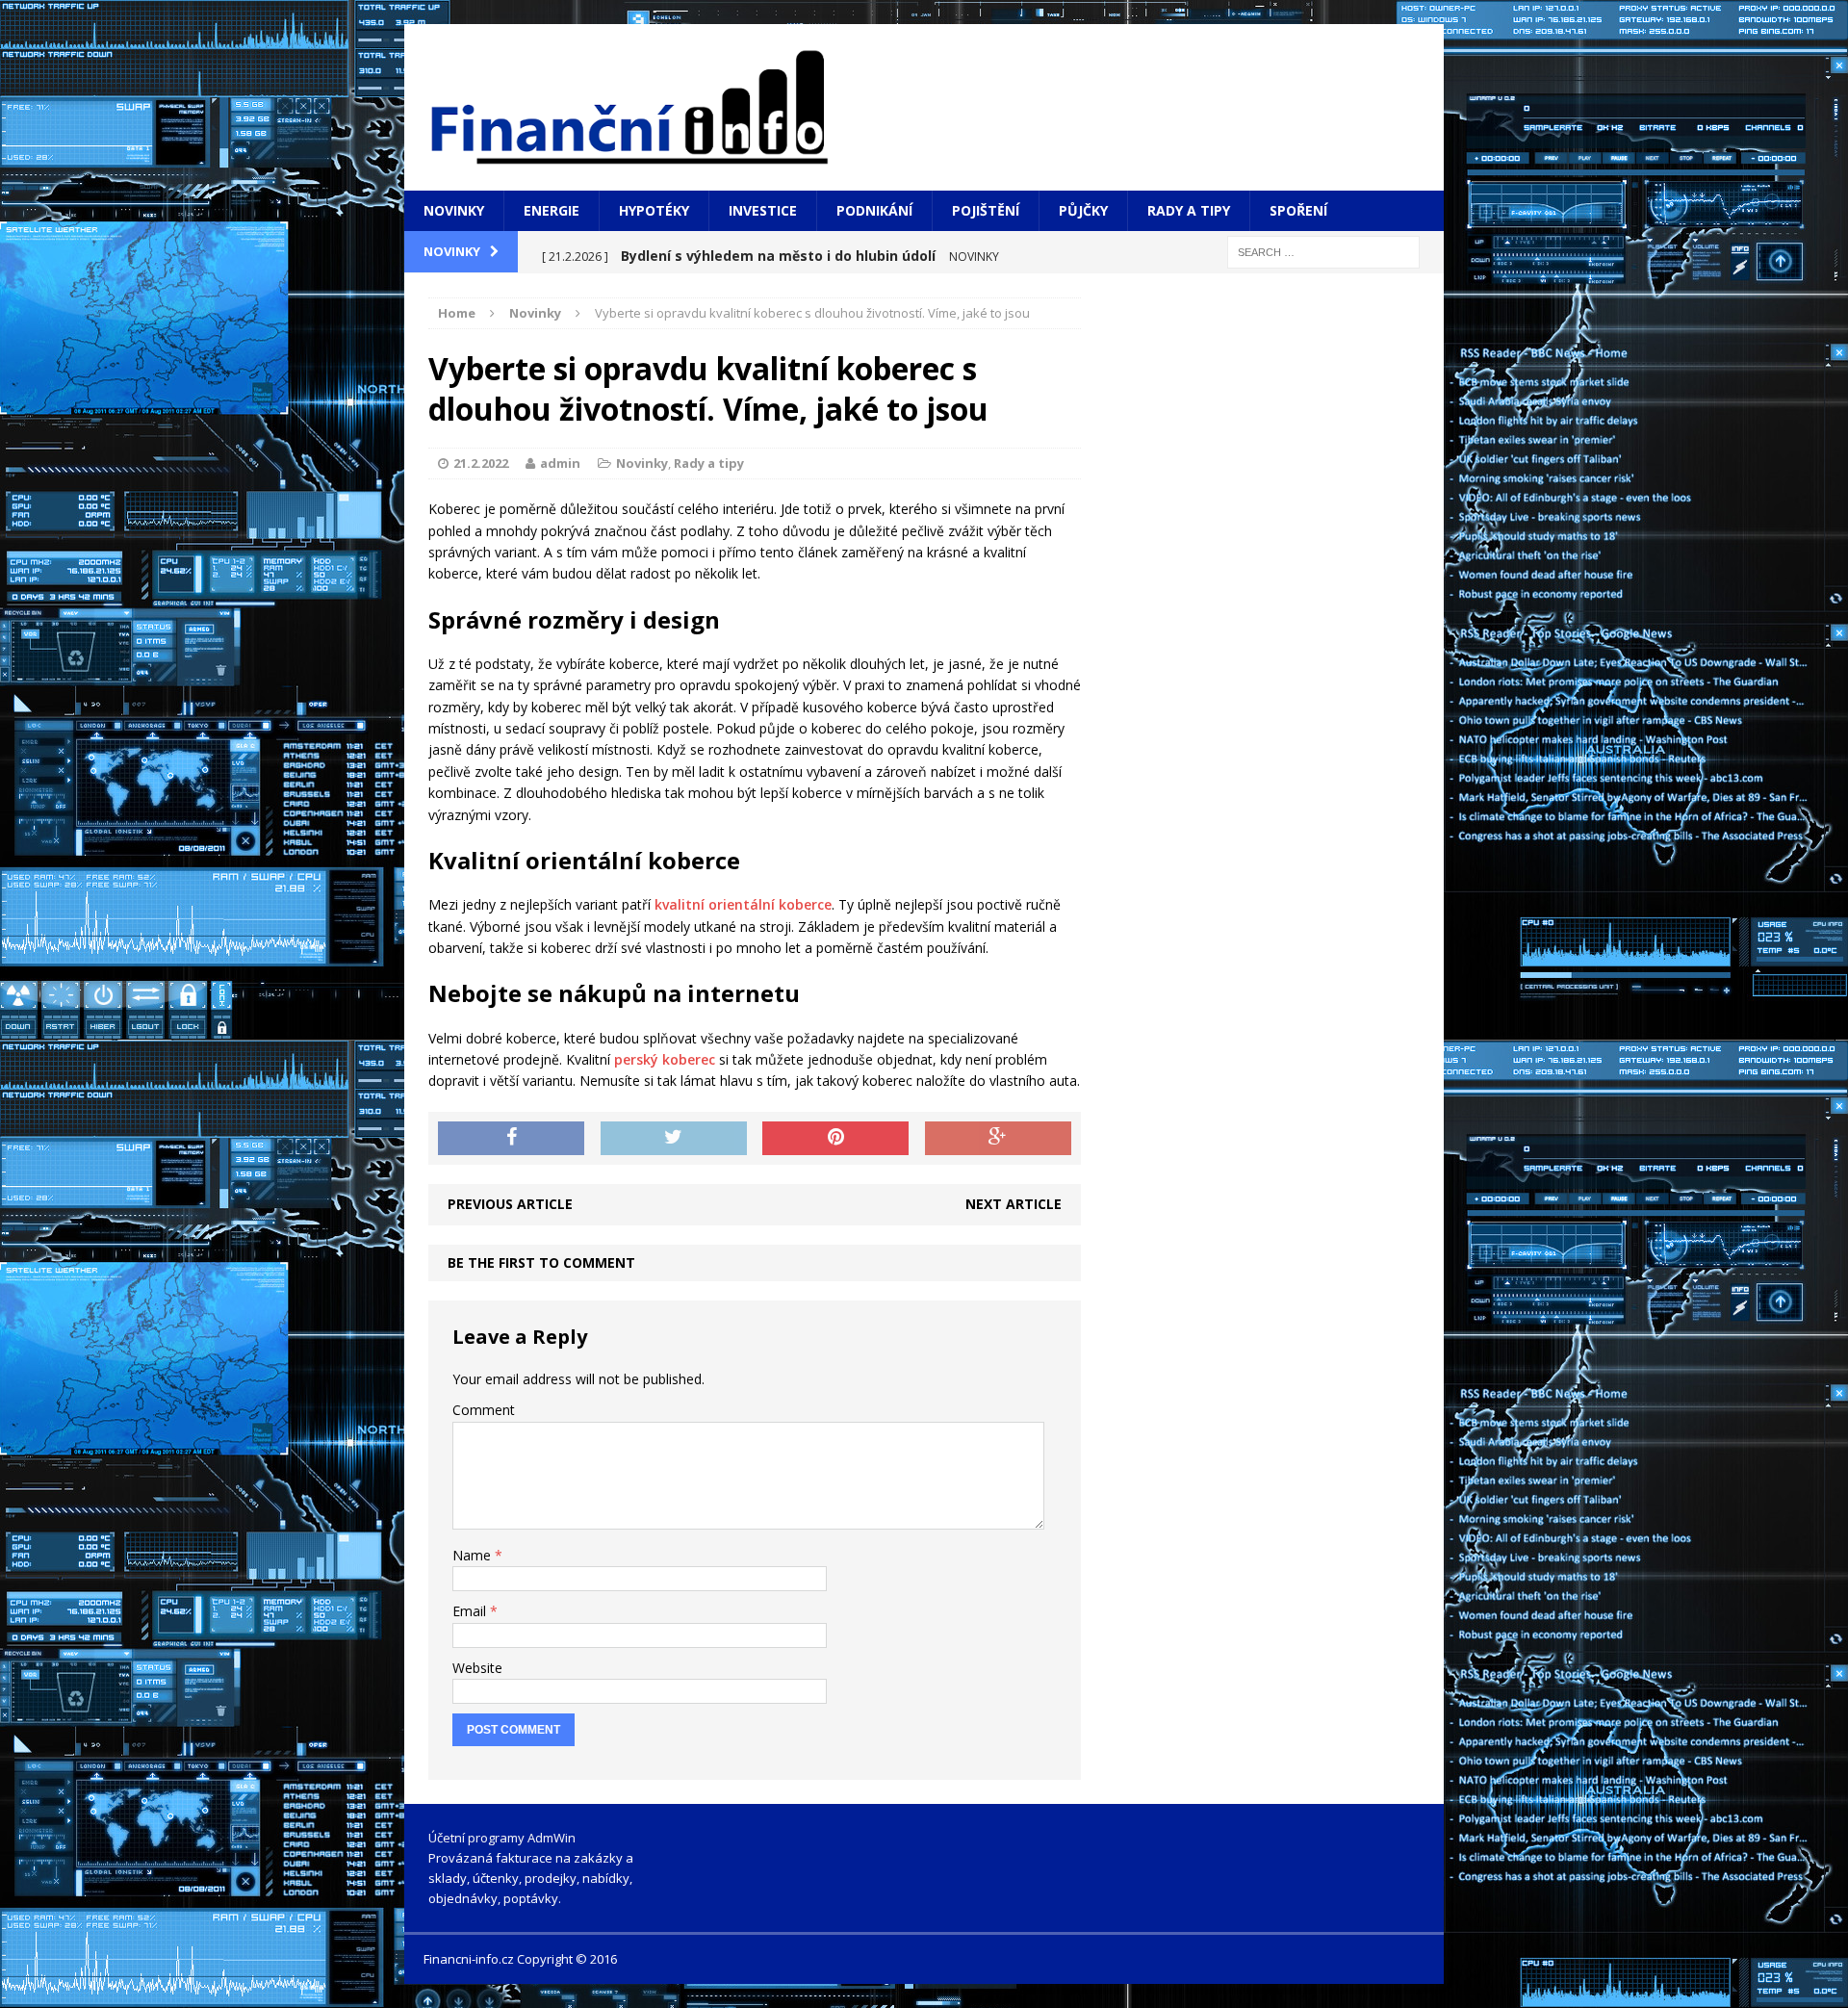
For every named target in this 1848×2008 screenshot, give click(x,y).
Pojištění (986, 210)
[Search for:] (1323, 251)
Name (474, 1555)
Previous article (510, 1204)
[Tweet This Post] (674, 1139)
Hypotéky (654, 210)
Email (471, 1611)
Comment (484, 1410)
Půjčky (1083, 210)
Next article (1014, 1204)
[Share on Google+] (998, 1139)
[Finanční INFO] (924, 107)
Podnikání (874, 210)
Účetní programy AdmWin (502, 1838)
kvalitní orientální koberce (743, 904)
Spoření (1298, 210)
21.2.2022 (481, 463)
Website (477, 1668)
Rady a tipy (1189, 210)
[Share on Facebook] (511, 1139)
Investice (763, 210)
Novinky (454, 210)
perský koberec (665, 1059)
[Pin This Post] (835, 1139)
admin (560, 463)
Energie (552, 210)
